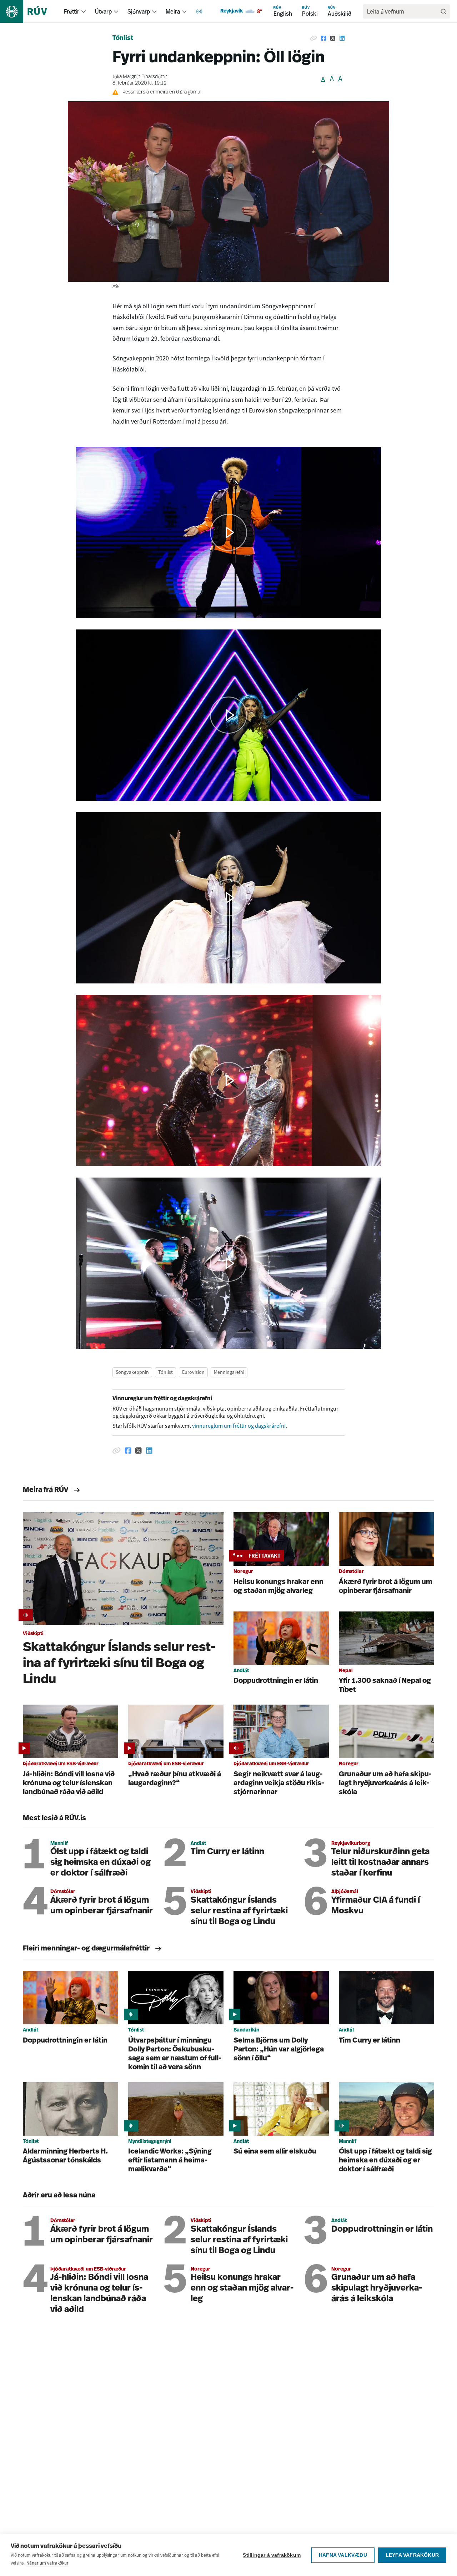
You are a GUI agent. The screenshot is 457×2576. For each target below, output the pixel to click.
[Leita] (443, 11)
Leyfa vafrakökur (412, 2555)
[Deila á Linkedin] (342, 39)
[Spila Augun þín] (228, 898)
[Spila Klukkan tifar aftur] (228, 1080)
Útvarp (103, 11)
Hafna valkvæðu (343, 2555)
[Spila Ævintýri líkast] (228, 532)
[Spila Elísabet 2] (228, 715)
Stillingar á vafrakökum (272, 2555)
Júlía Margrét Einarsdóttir (140, 77)
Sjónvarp (139, 11)
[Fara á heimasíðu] (30, 11)
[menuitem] (84, 11)
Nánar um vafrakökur (47, 2563)
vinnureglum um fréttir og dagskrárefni (239, 1426)
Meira (173, 11)
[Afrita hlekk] (313, 39)
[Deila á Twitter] (333, 39)
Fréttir (72, 11)
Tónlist (123, 39)
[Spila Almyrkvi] (228, 1263)
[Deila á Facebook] (323, 39)
